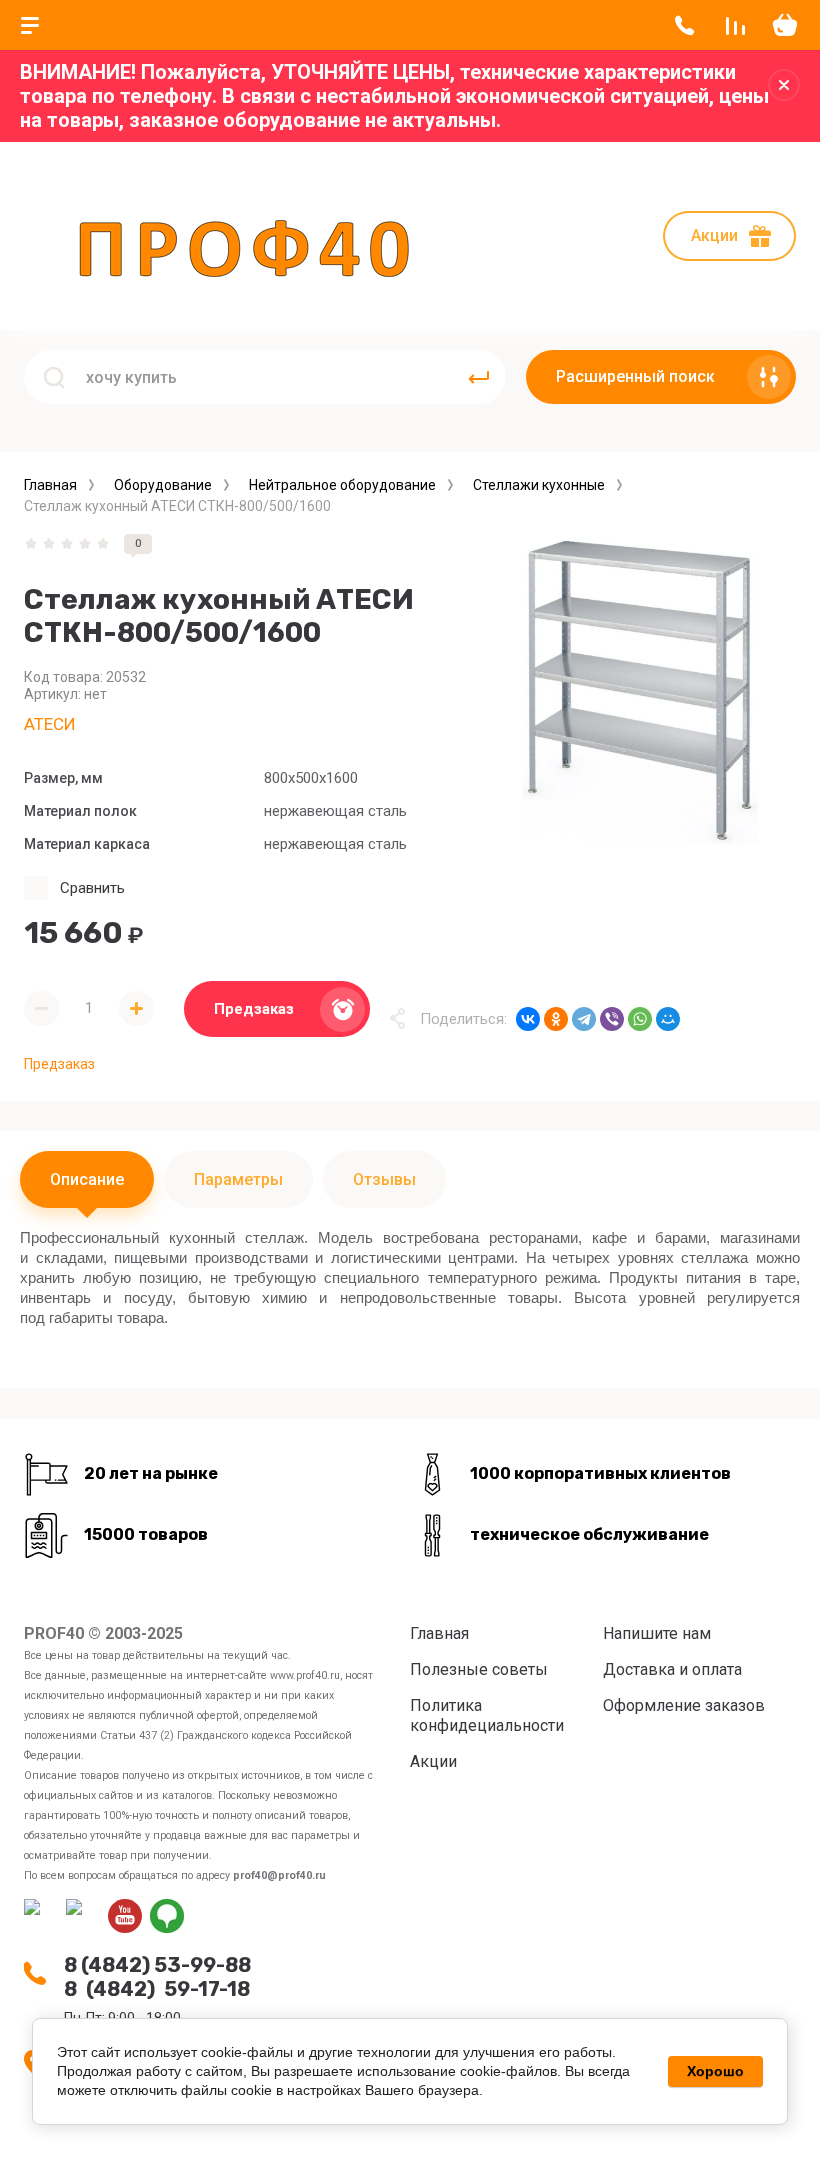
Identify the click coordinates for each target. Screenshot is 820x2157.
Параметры (238, 1179)
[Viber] (612, 1019)
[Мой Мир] (668, 1019)
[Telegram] (584, 1019)
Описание (87, 1179)
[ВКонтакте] (528, 1019)
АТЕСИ (50, 724)
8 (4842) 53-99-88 (157, 1965)
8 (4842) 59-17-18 (157, 1989)
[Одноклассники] (556, 1019)
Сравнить (92, 888)
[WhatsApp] (640, 1019)
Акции (714, 235)
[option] (640, 690)
